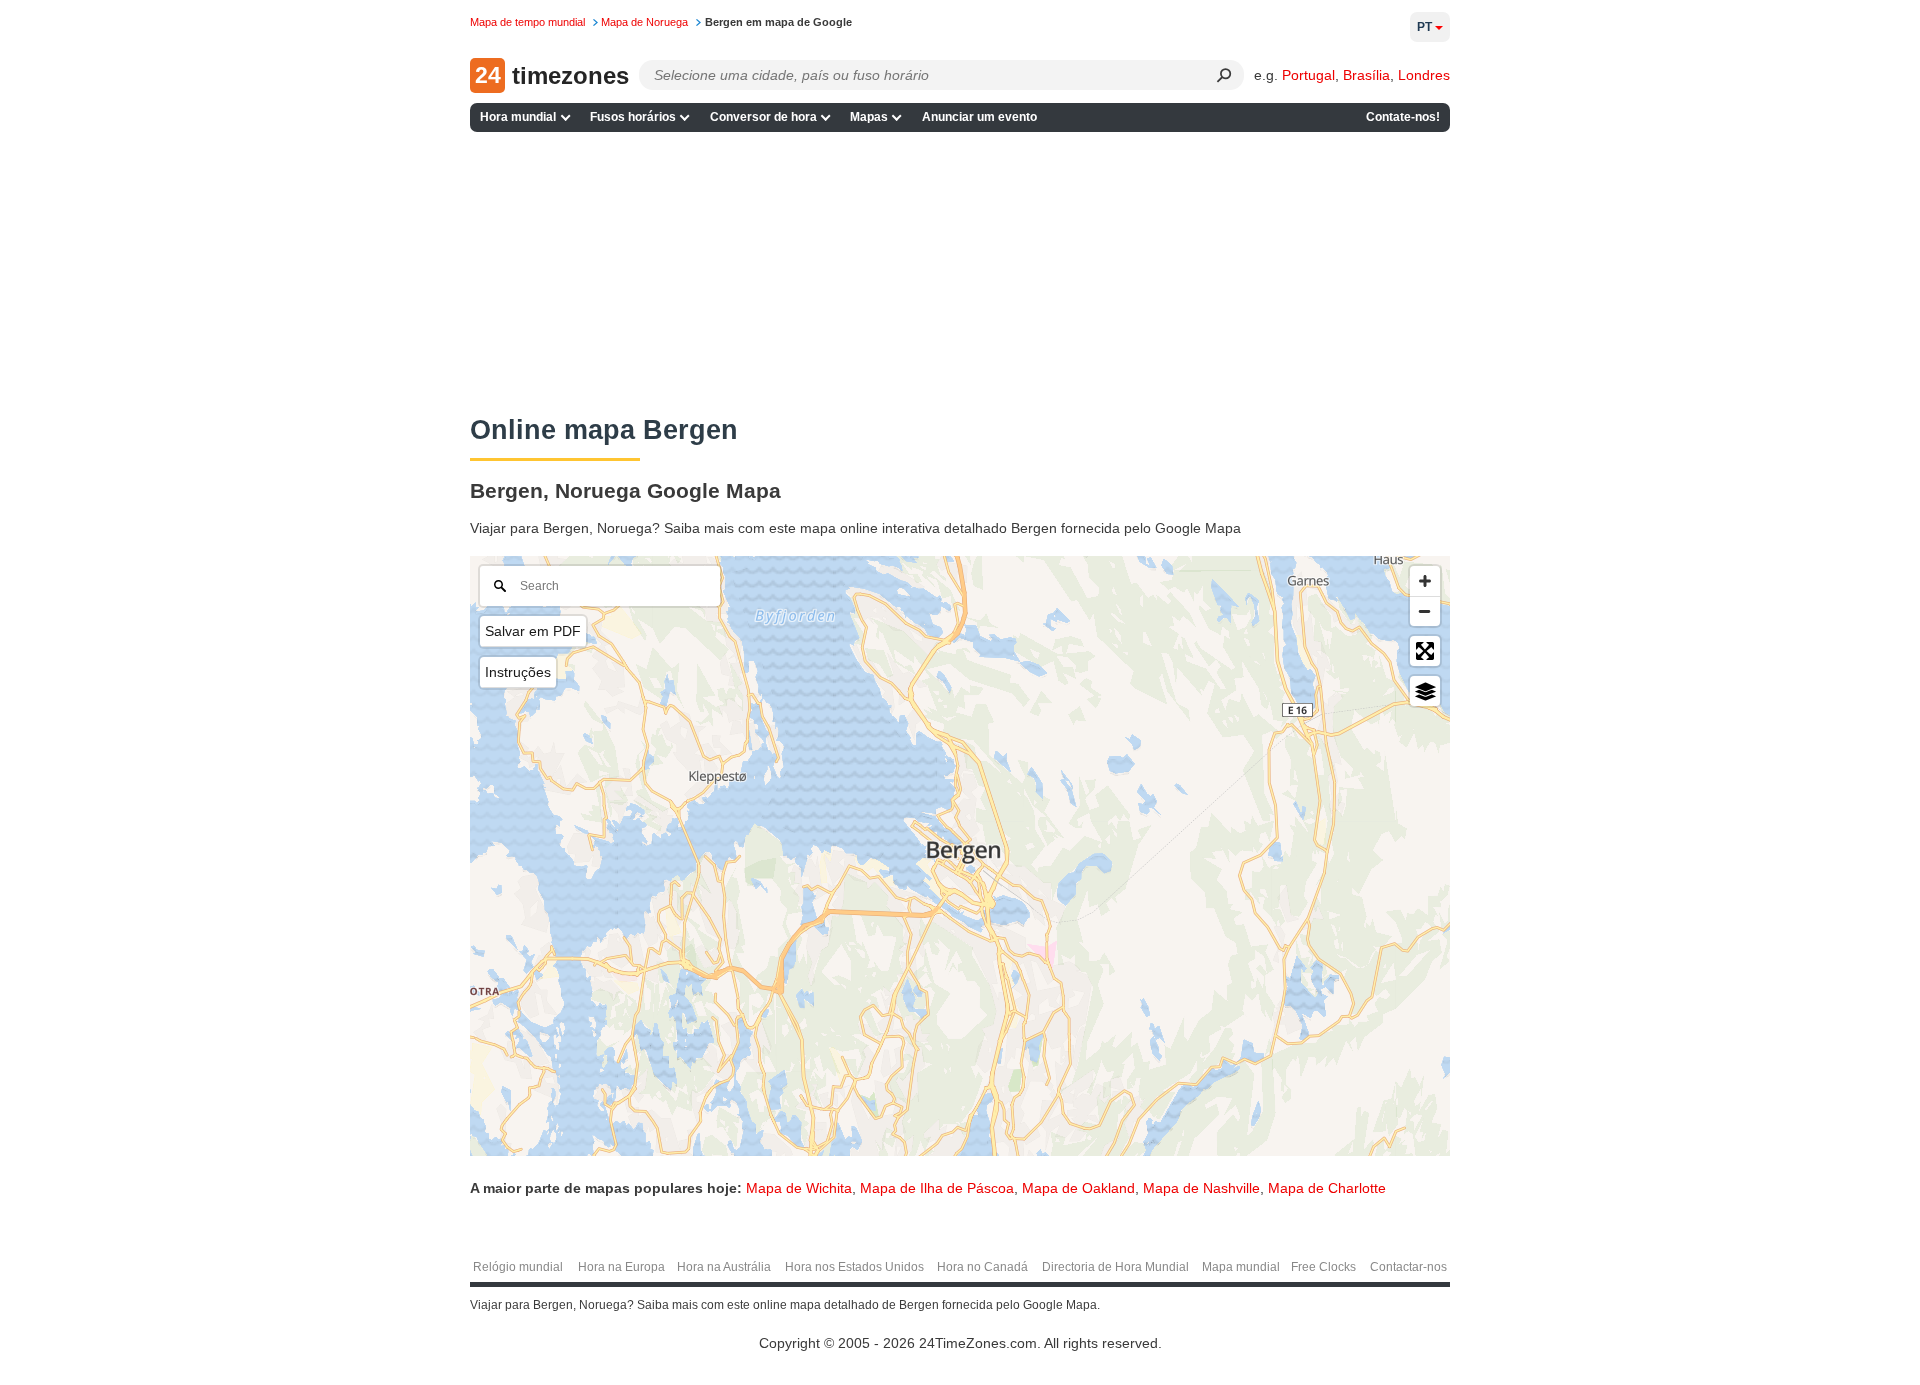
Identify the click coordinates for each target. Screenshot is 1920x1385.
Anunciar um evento (979, 117)
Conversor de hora (763, 117)
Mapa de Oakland (1078, 1188)
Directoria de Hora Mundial (1115, 1267)
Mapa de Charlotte (1327, 1188)
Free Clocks (1323, 1267)
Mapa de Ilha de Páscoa (937, 1188)
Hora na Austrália (724, 1267)
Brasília (1366, 75)
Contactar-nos (1408, 1267)
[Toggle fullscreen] (1425, 651)
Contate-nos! (1403, 117)
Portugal (1308, 75)
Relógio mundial (518, 1267)
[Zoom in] (1425, 581)
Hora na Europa (621, 1267)
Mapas (869, 117)
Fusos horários (633, 117)
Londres (1424, 75)
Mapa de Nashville (1201, 1188)
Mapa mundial (1241, 1267)
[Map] (960, 856)
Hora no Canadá (982, 1267)
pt (1424, 27)
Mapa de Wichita (799, 1188)
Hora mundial (518, 117)
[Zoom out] (1425, 611)
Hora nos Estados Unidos (854, 1267)
